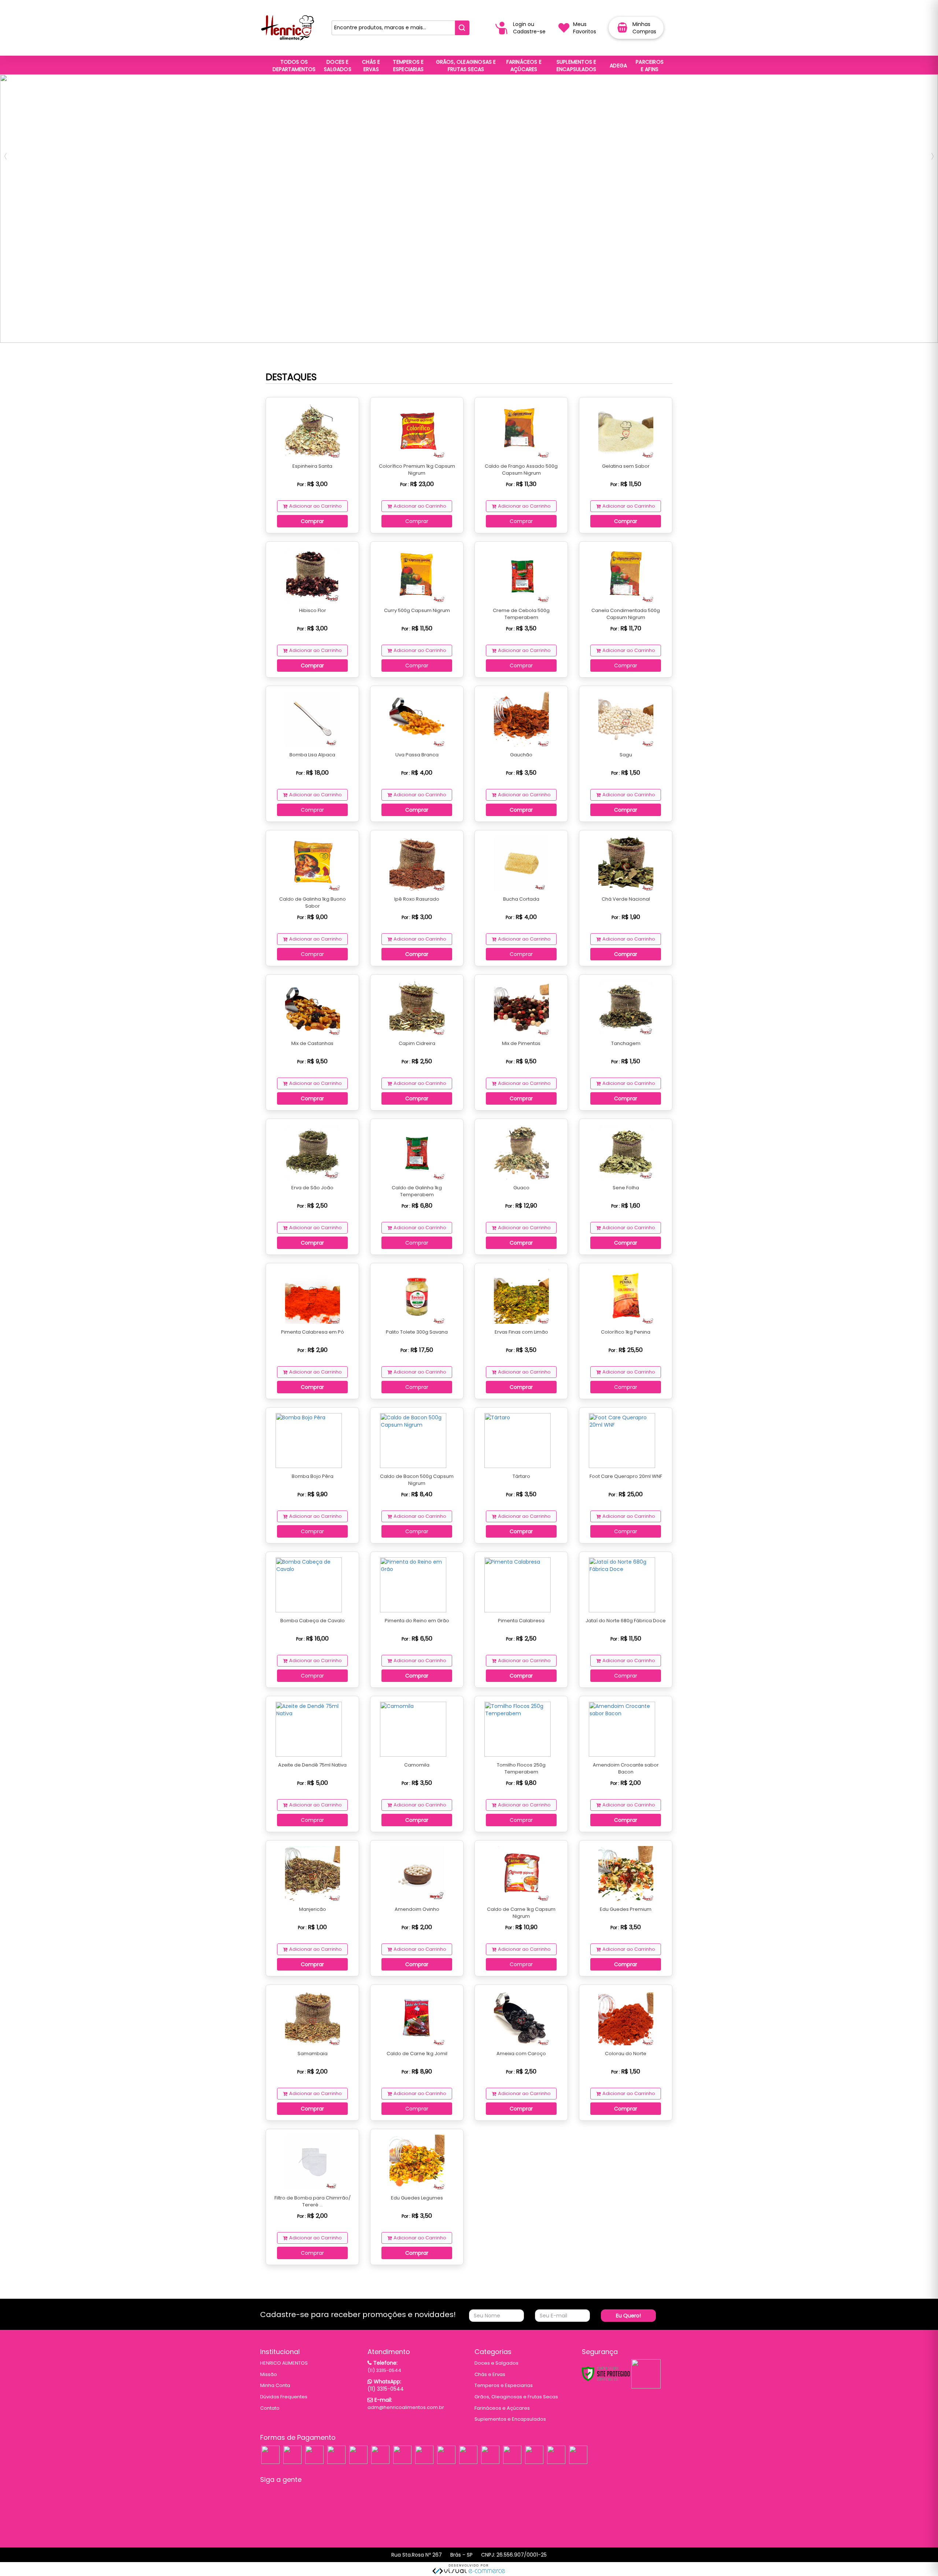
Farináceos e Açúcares (502, 2408)
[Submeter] (462, 28)
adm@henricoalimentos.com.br (406, 2407)
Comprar (312, 521)
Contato (270, 2408)
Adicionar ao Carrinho (315, 506)
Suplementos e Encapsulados (510, 2419)
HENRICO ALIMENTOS (284, 2363)
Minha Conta (275, 2385)
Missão (269, 2374)
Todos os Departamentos (294, 66)
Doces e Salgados (496, 2363)
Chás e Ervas (490, 2374)
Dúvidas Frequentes (284, 2397)
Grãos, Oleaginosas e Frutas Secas (516, 2397)
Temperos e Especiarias (504, 2385)
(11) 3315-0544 (384, 2370)
